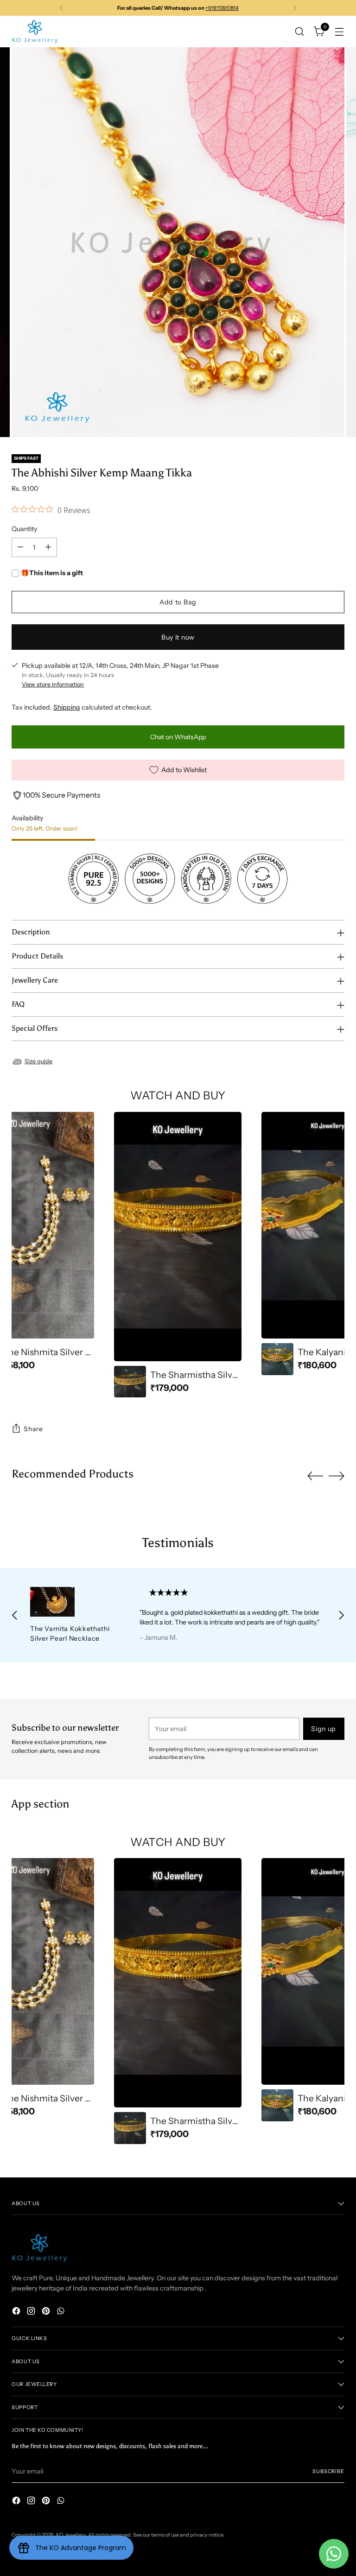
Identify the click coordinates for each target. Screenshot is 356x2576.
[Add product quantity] (48, 547)
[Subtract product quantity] (20, 547)
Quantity (24, 529)
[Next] (295, 8)
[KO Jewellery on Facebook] (17, 2312)
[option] (178, 1255)
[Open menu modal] (340, 31)
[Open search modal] (300, 31)
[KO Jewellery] (35, 32)
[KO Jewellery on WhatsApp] (62, 2312)
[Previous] (62, 8)
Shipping (67, 707)
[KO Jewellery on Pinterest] (47, 2312)
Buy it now (178, 637)
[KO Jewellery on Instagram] (32, 2312)
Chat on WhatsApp (178, 737)
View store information (53, 684)
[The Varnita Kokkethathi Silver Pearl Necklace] (74, 1602)
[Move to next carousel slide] (337, 1476)
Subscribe (328, 2471)
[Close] (332, 2509)
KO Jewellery (71, 2535)
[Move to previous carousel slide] (315, 1476)
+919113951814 (222, 8)
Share (33, 1429)
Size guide (38, 1061)
